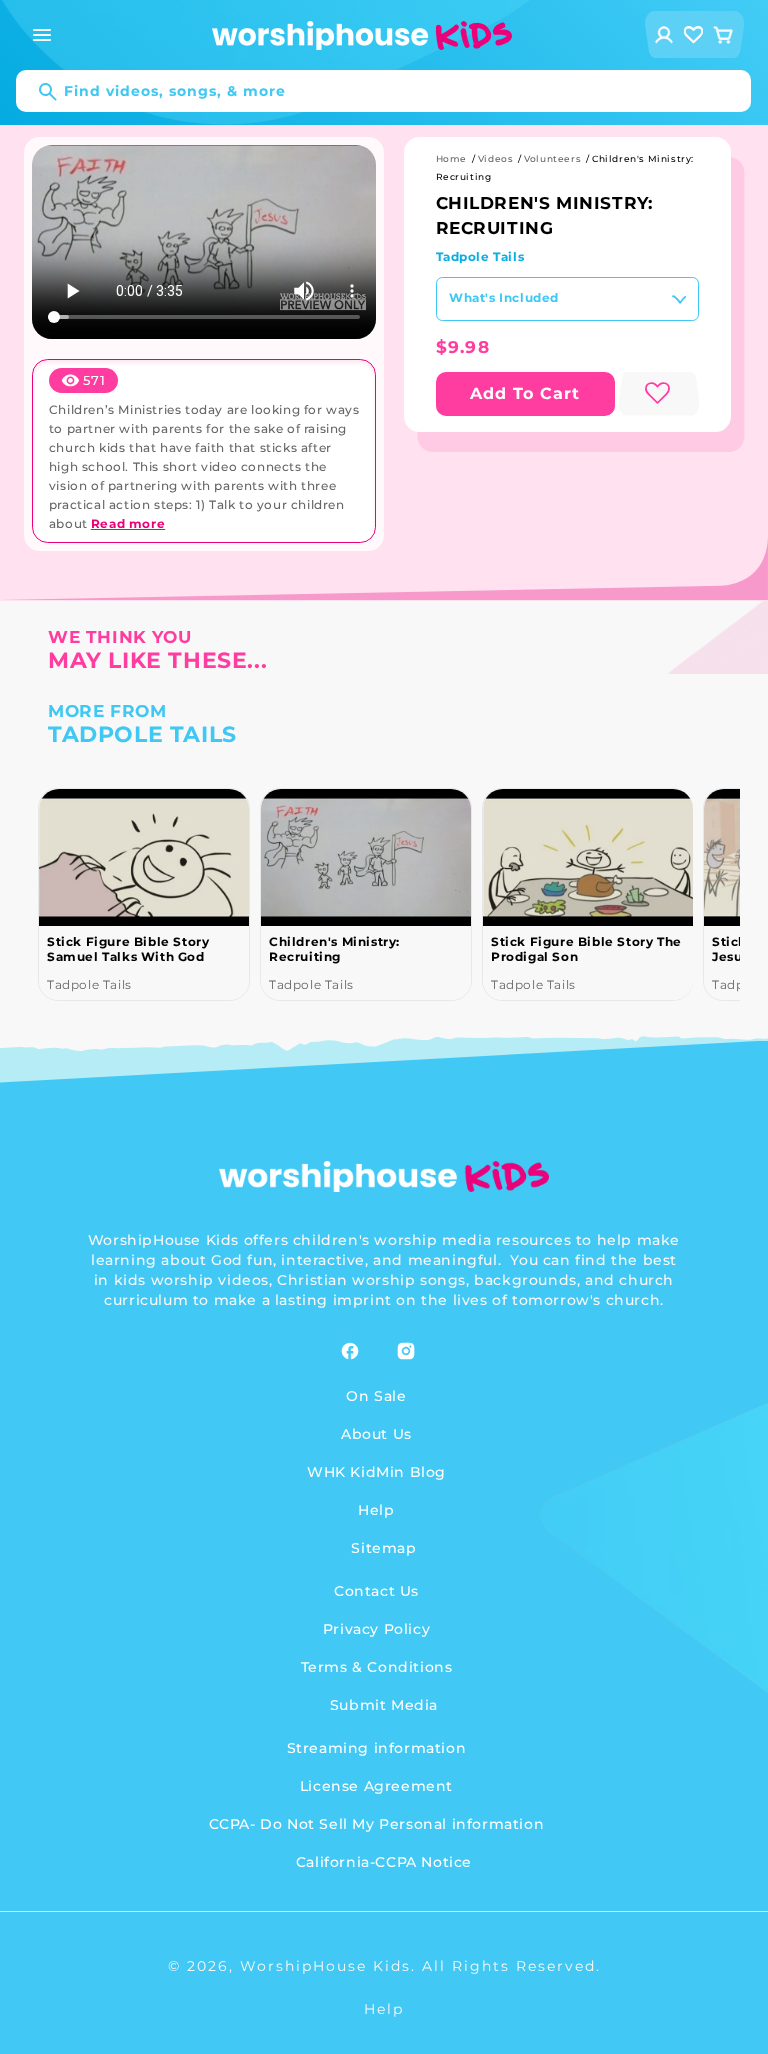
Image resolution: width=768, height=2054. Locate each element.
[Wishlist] (694, 34)
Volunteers (552, 158)
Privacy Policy (376, 1629)
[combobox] (383, 91)
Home (451, 158)
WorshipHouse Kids (325, 1966)
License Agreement (376, 1786)
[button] (42, 35)
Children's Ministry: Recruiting (334, 949)
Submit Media (384, 1705)
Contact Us (376, 1591)
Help (376, 1510)
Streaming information (377, 1748)
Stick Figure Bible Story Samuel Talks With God (128, 949)
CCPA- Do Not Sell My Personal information (377, 1824)
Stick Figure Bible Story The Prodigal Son (586, 949)
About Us (376, 1434)
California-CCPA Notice (384, 1862)
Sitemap (383, 1548)
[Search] (38, 92)
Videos (496, 158)
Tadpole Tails (480, 256)
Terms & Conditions (377, 1667)
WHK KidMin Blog (376, 1472)
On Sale (376, 1396)
